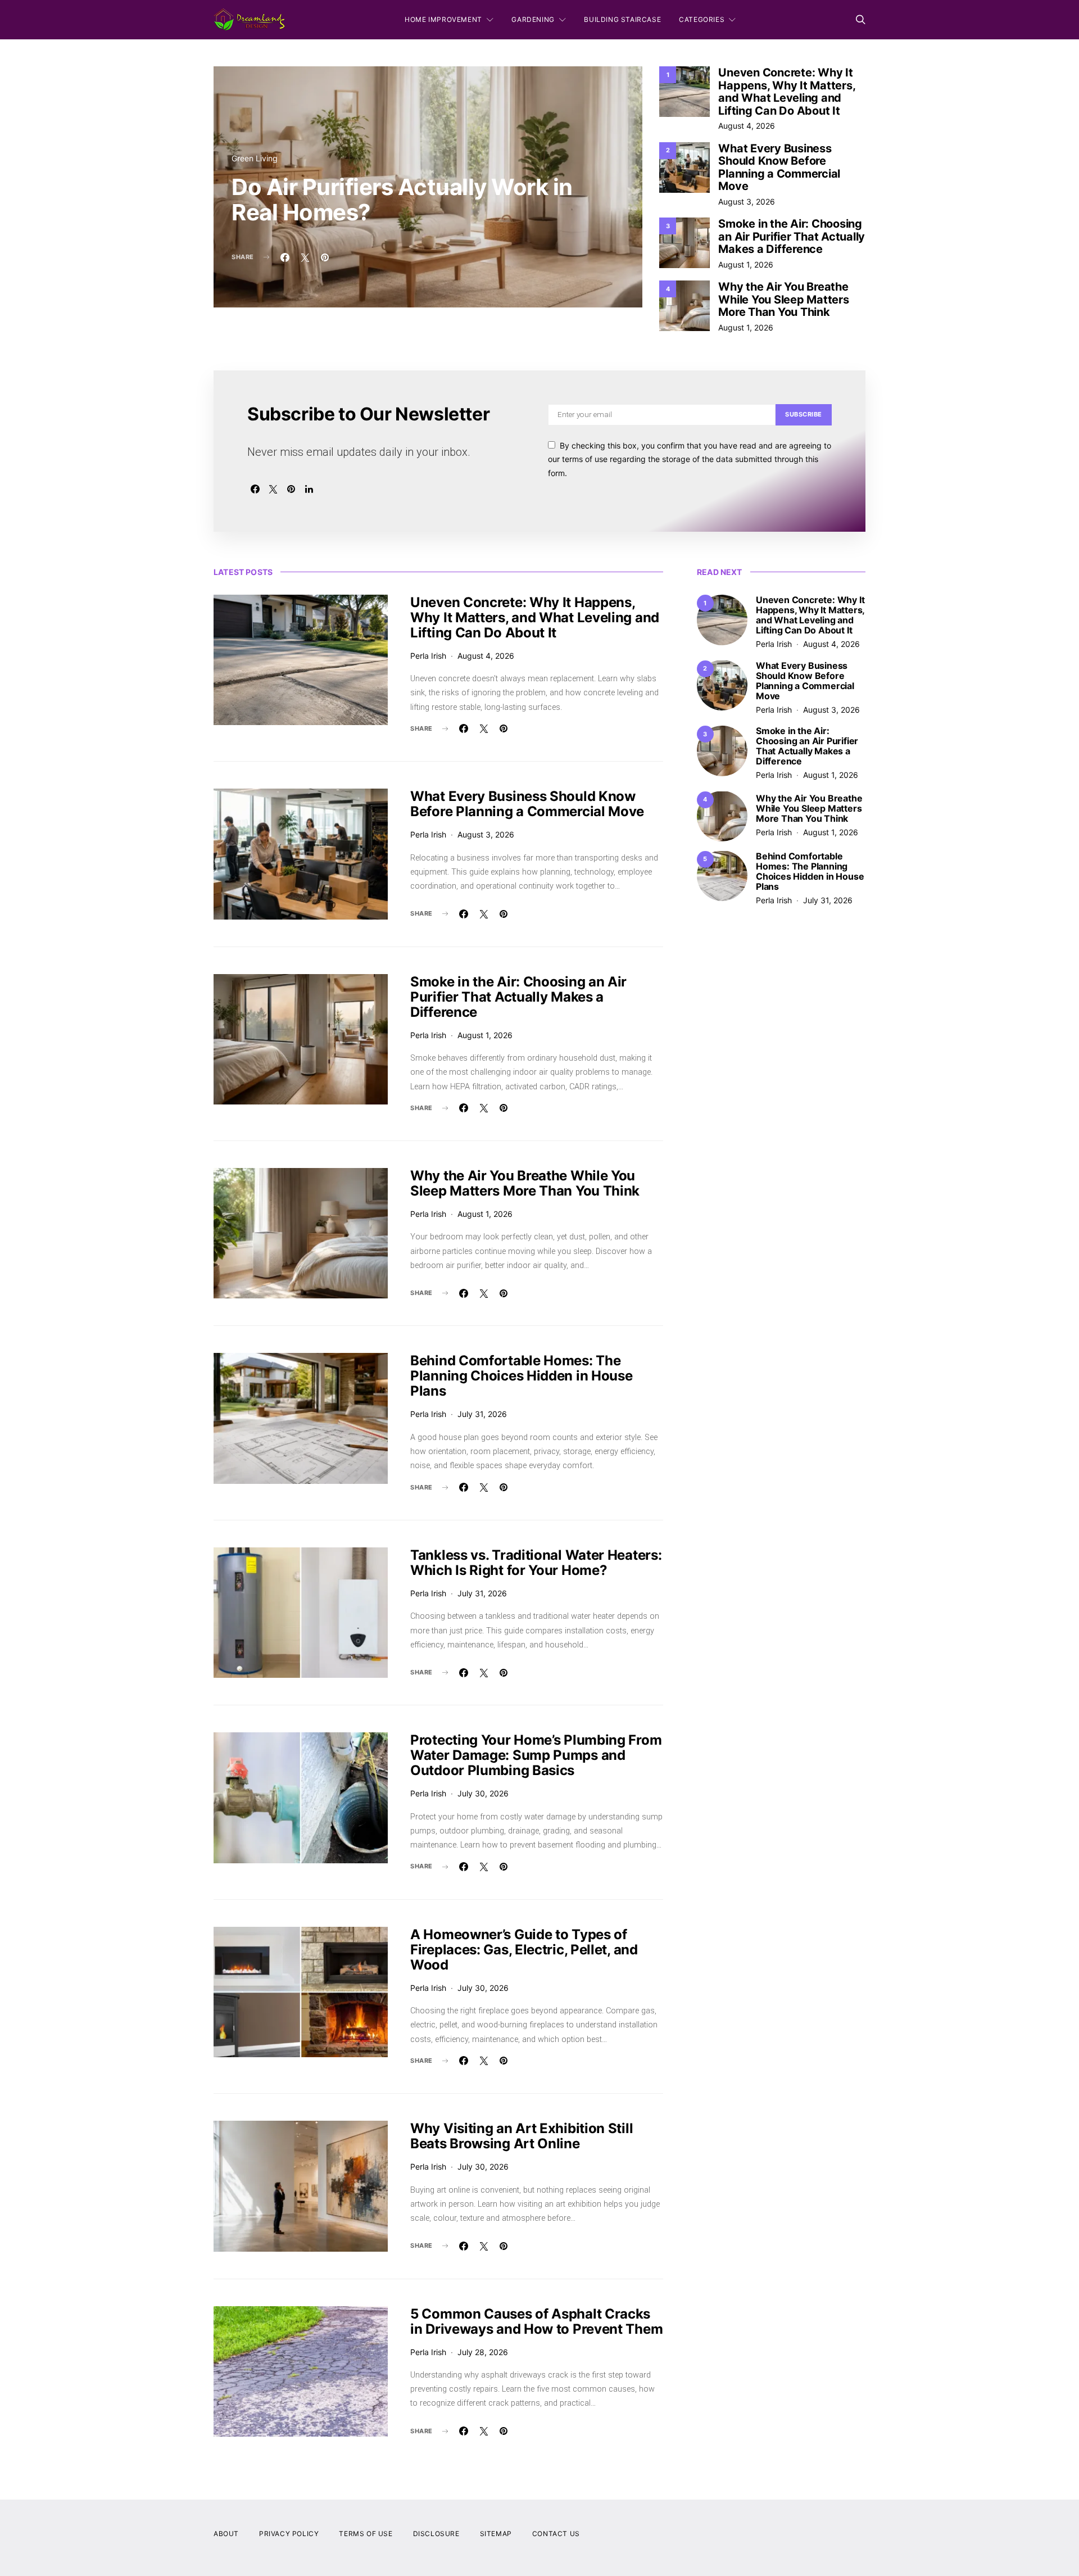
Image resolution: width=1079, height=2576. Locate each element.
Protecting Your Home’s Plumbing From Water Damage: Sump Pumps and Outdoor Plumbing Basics (536, 1755)
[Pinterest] (291, 489)
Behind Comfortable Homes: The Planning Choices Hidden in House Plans (521, 1376)
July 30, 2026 (483, 1793)
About (226, 2534)
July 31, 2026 (482, 1414)
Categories (702, 19)
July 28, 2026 (483, 2352)
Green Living (255, 158)
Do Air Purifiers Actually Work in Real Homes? (402, 200)
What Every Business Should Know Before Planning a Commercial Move (779, 167)
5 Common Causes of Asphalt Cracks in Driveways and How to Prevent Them (536, 2321)
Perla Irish (428, 656)
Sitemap (496, 2534)
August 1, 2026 (746, 264)
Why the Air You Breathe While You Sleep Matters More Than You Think (783, 299)
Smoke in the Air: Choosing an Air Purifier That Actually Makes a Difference (792, 236)
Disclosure (436, 2534)
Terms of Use (366, 2534)
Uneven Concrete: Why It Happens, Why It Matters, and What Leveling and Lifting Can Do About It (786, 92)
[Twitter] (273, 489)
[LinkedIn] (309, 489)
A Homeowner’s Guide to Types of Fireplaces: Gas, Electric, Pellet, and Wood (524, 1950)
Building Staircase (622, 19)
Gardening (533, 19)
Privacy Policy (289, 2534)
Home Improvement (443, 19)
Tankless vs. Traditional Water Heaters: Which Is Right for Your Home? (536, 1563)
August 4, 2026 (747, 126)
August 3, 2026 (747, 202)
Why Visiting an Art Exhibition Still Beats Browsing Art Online (522, 2136)
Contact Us (556, 2534)
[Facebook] (255, 489)
